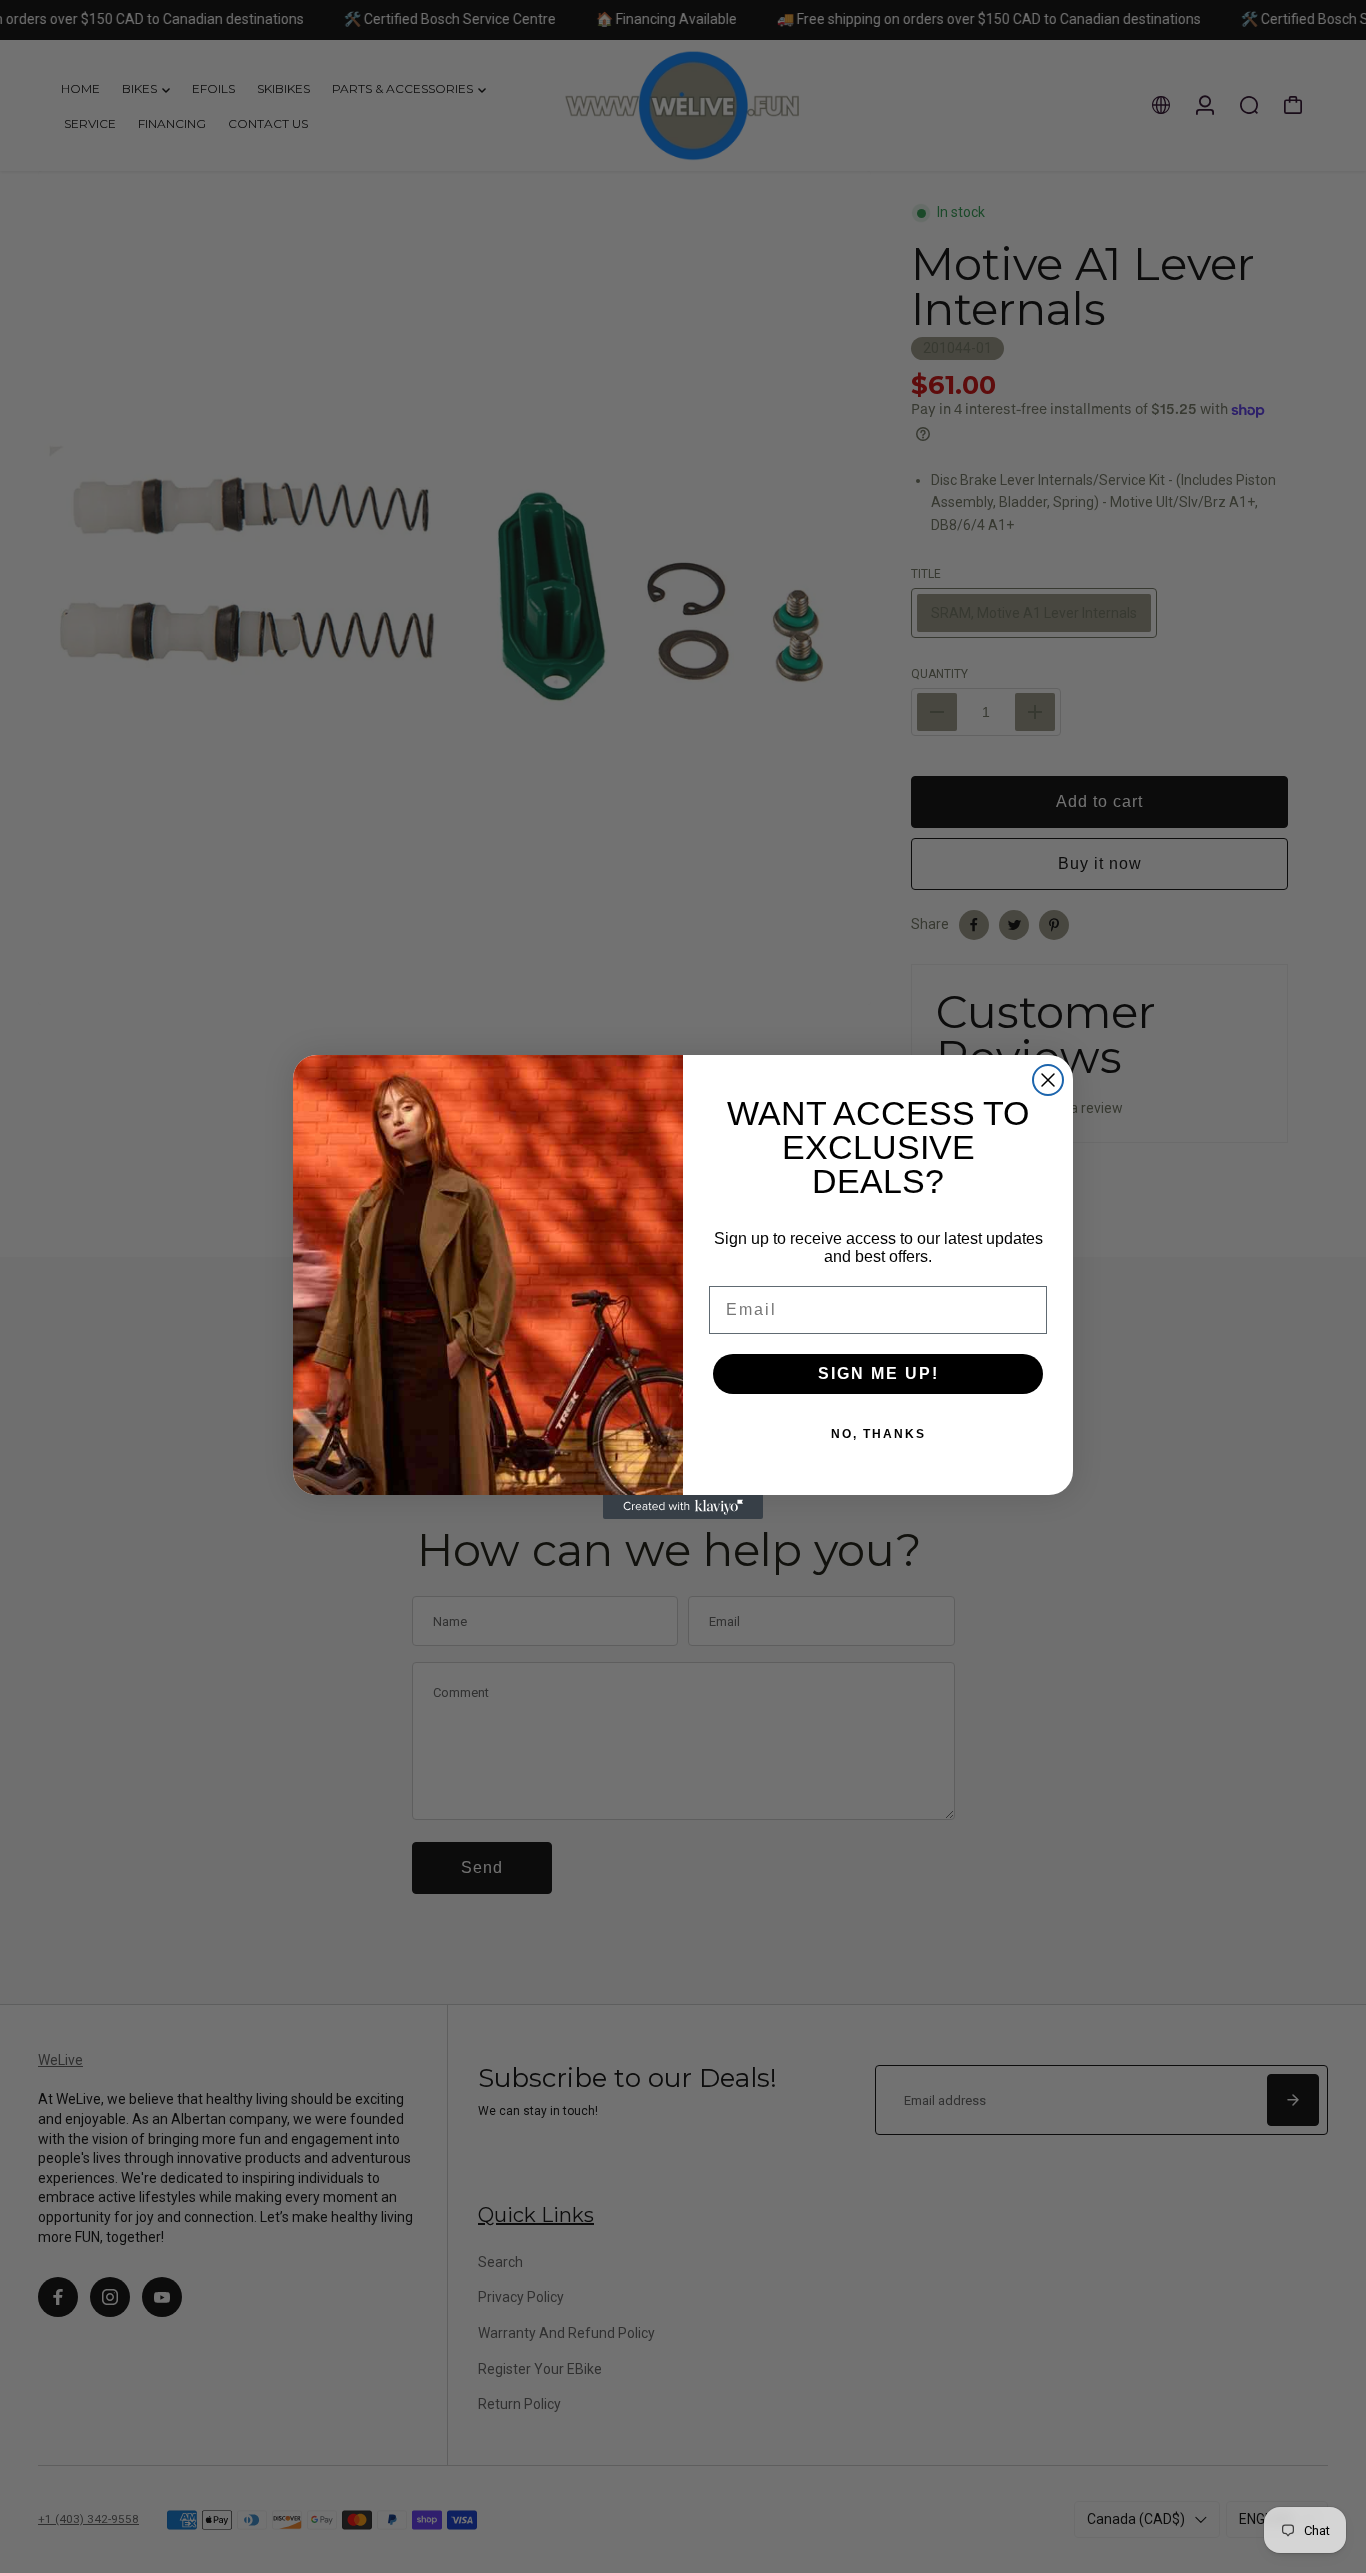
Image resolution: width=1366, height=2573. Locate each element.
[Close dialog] (1048, 1080)
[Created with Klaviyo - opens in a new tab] (683, 1507)
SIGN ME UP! (878, 1373)
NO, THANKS (878, 1434)
